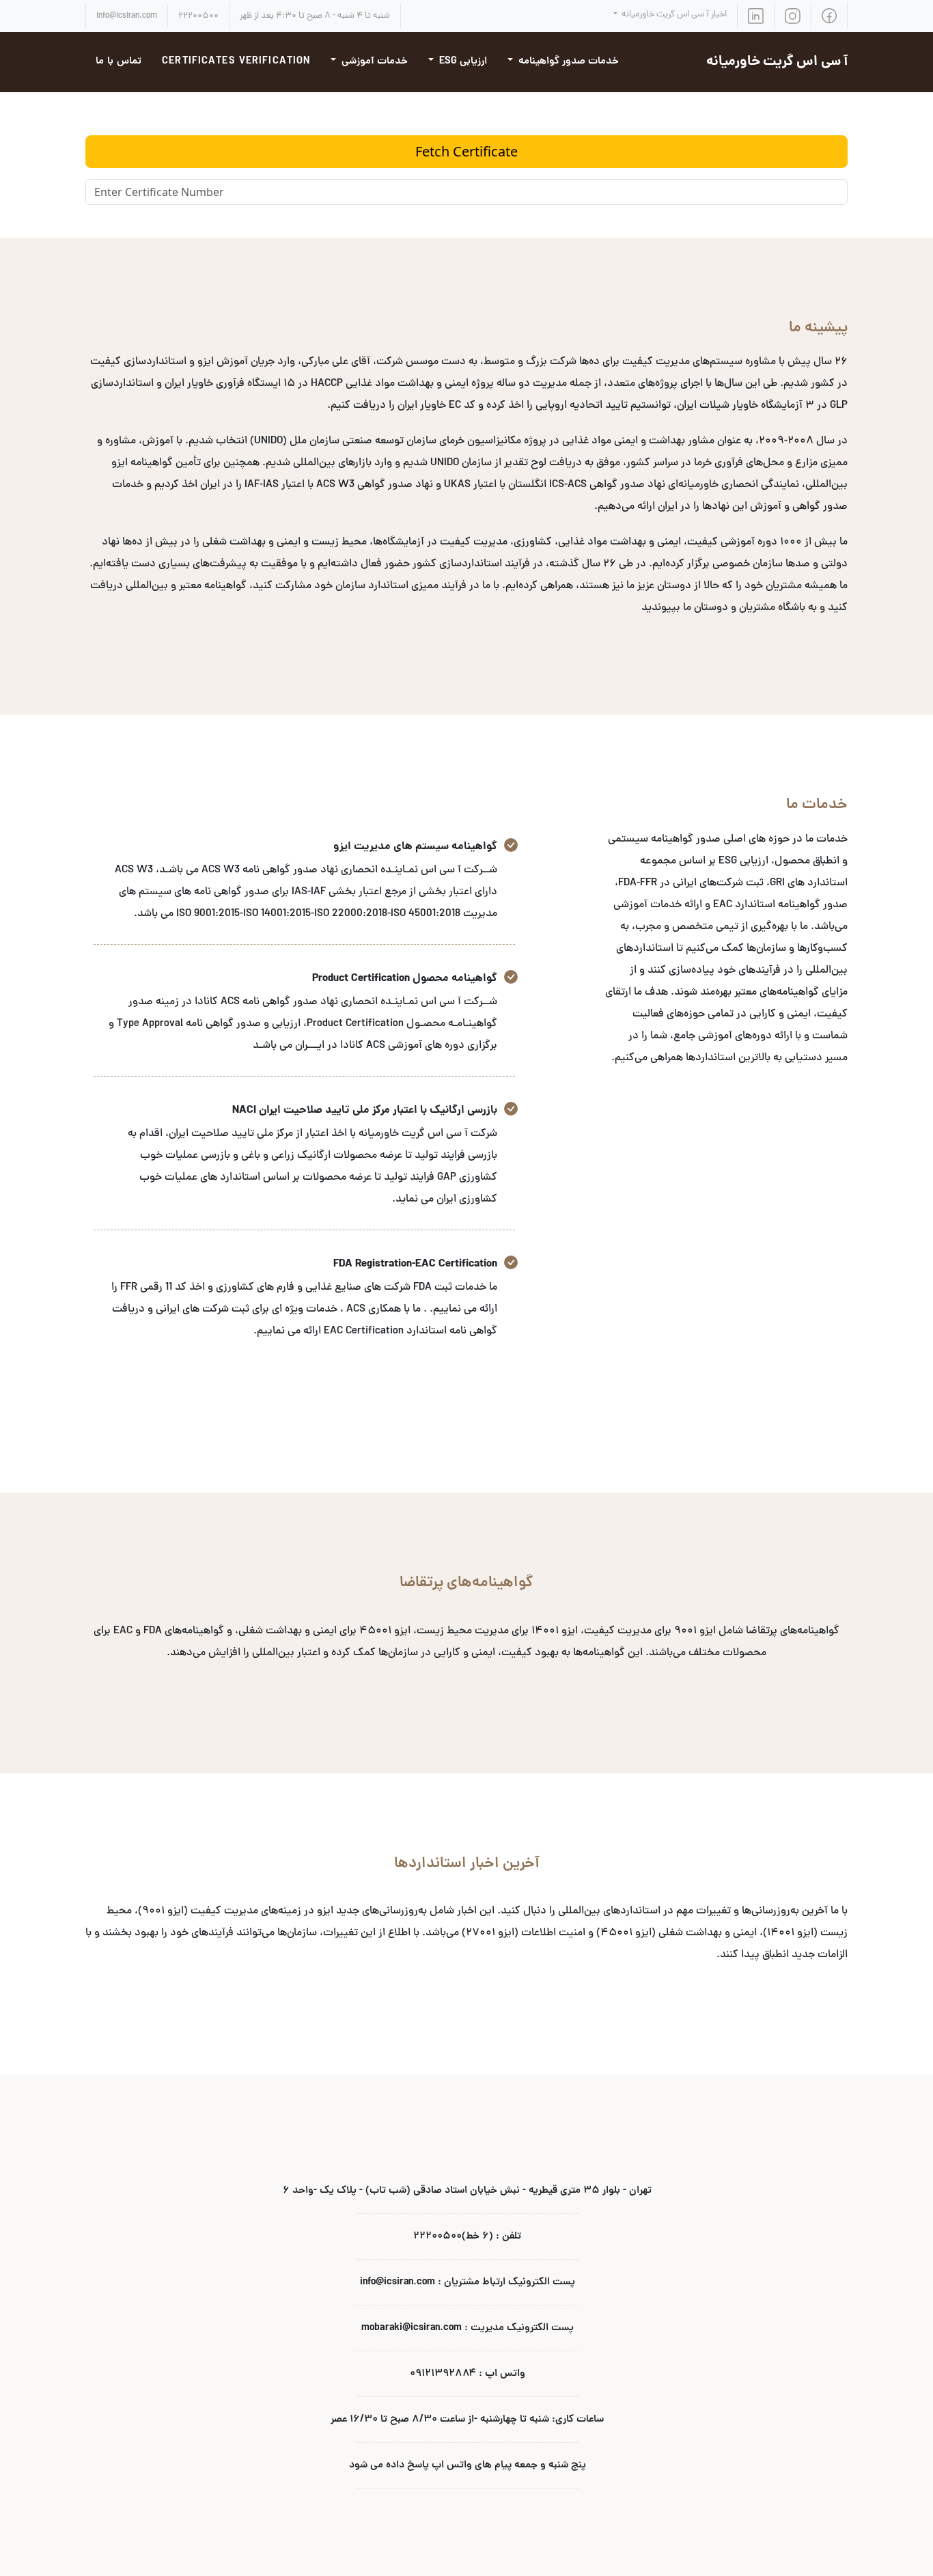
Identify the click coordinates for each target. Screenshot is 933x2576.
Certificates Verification (236, 62)
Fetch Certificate (466, 151)
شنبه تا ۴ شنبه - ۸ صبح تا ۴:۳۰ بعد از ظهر (315, 16)
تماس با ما (119, 62)
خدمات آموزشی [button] (373, 62)
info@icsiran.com (127, 16)
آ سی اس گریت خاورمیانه (777, 62)
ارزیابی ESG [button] (462, 62)
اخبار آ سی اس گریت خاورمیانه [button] (673, 15)
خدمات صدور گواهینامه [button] (567, 62)
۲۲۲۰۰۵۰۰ (198, 16)
